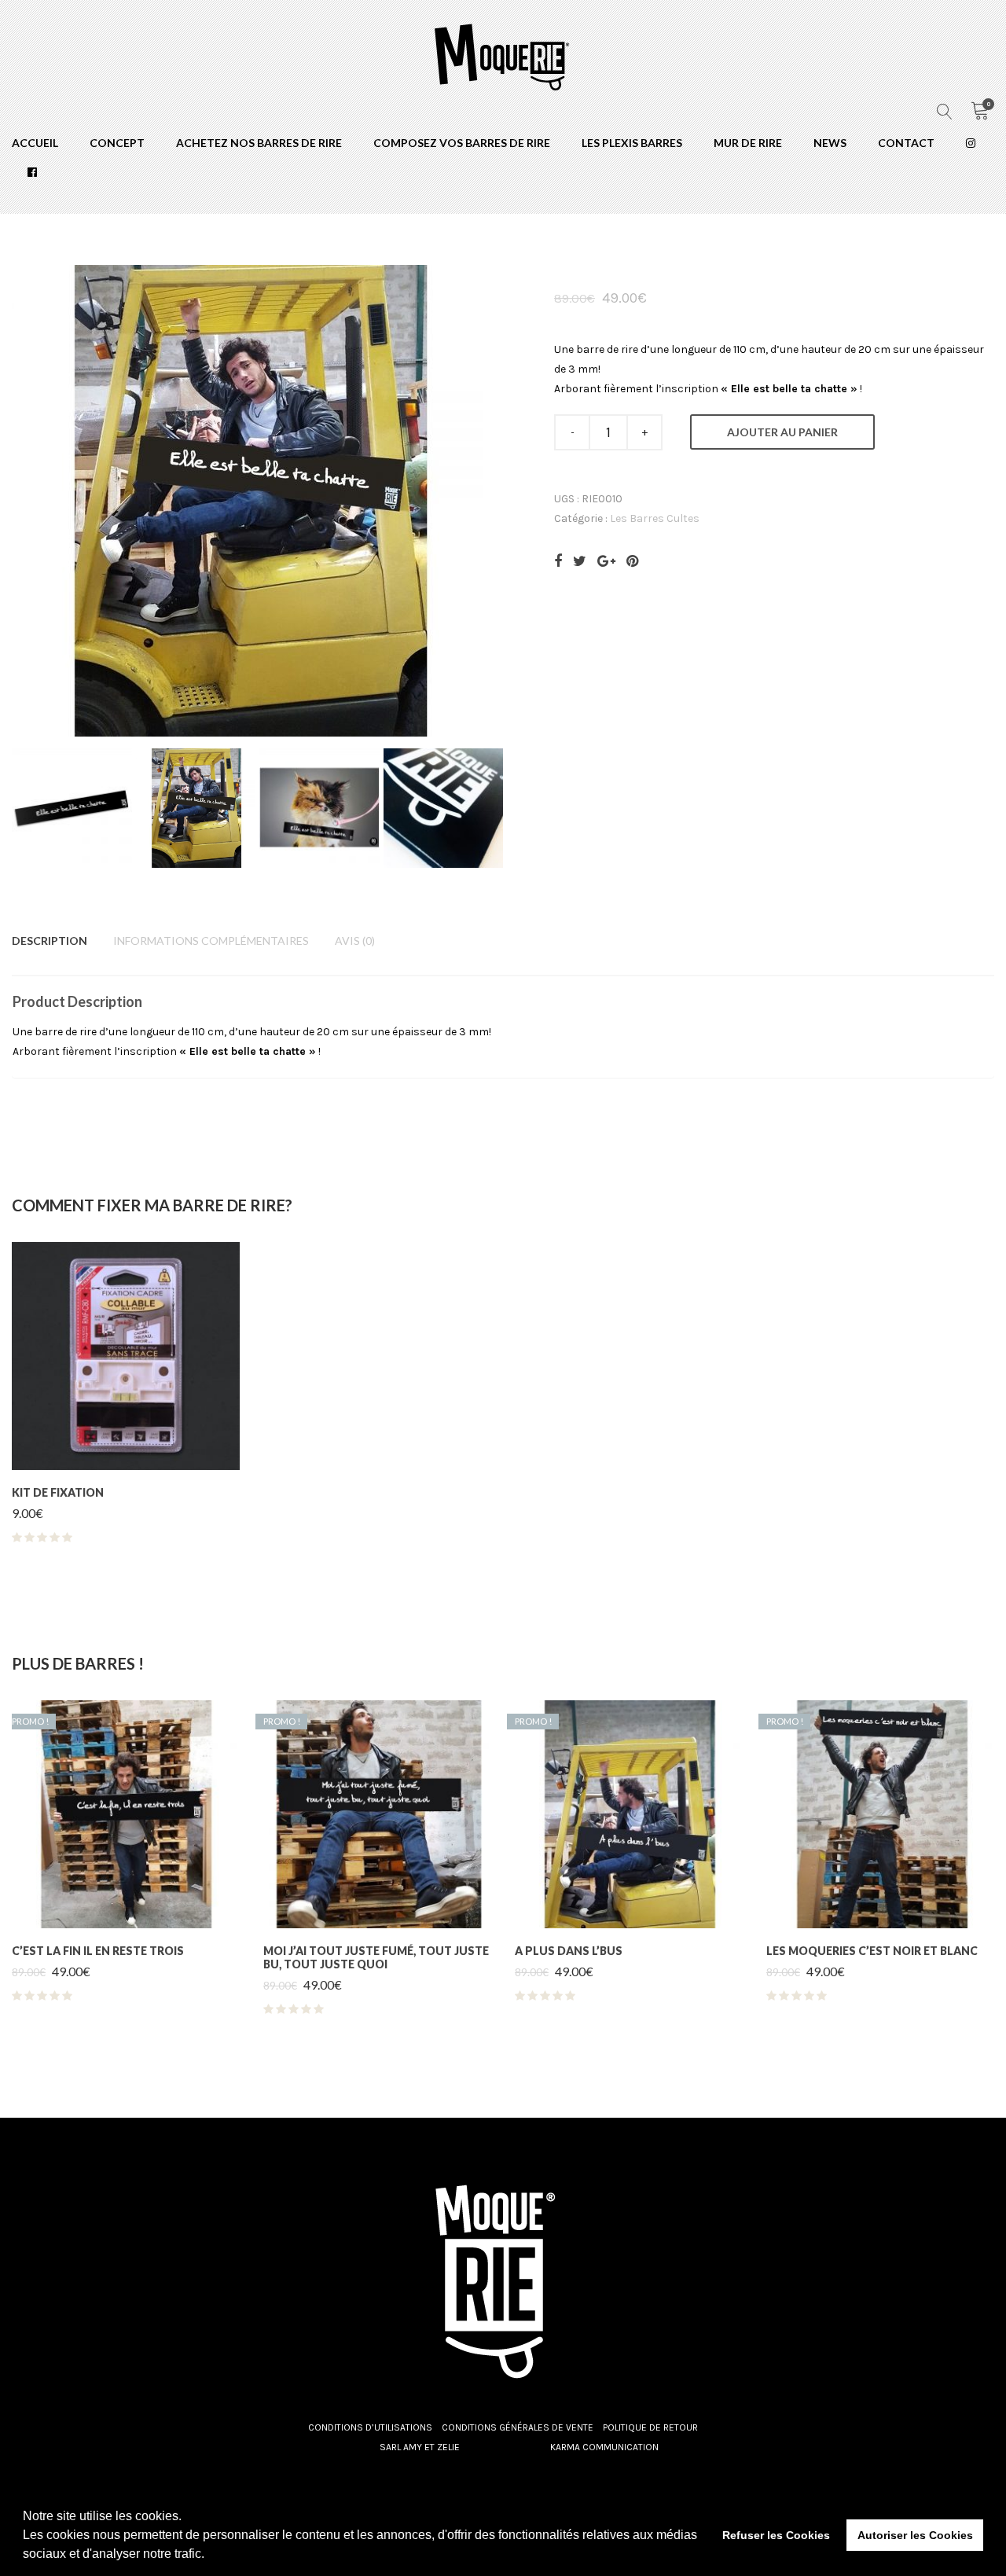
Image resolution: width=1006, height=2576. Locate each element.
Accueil (35, 143)
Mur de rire (748, 143)
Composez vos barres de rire (462, 143)
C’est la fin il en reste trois (98, 1951)
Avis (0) (355, 941)
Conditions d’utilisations (370, 2427)
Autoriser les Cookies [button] (915, 2535)
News (830, 143)
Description (50, 941)
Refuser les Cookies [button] (776, 2535)
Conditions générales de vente (518, 2427)
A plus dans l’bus (569, 1951)
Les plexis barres (632, 143)
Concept (117, 143)
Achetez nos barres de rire (259, 143)
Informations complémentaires (211, 941)
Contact (906, 143)
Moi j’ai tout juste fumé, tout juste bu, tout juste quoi (376, 1957)
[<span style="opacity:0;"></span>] (971, 143)
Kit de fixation (58, 1492)
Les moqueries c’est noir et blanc (872, 1951)
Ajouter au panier (782, 432)
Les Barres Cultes (655, 518)
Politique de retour (650, 2427)
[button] (210, 2556)
